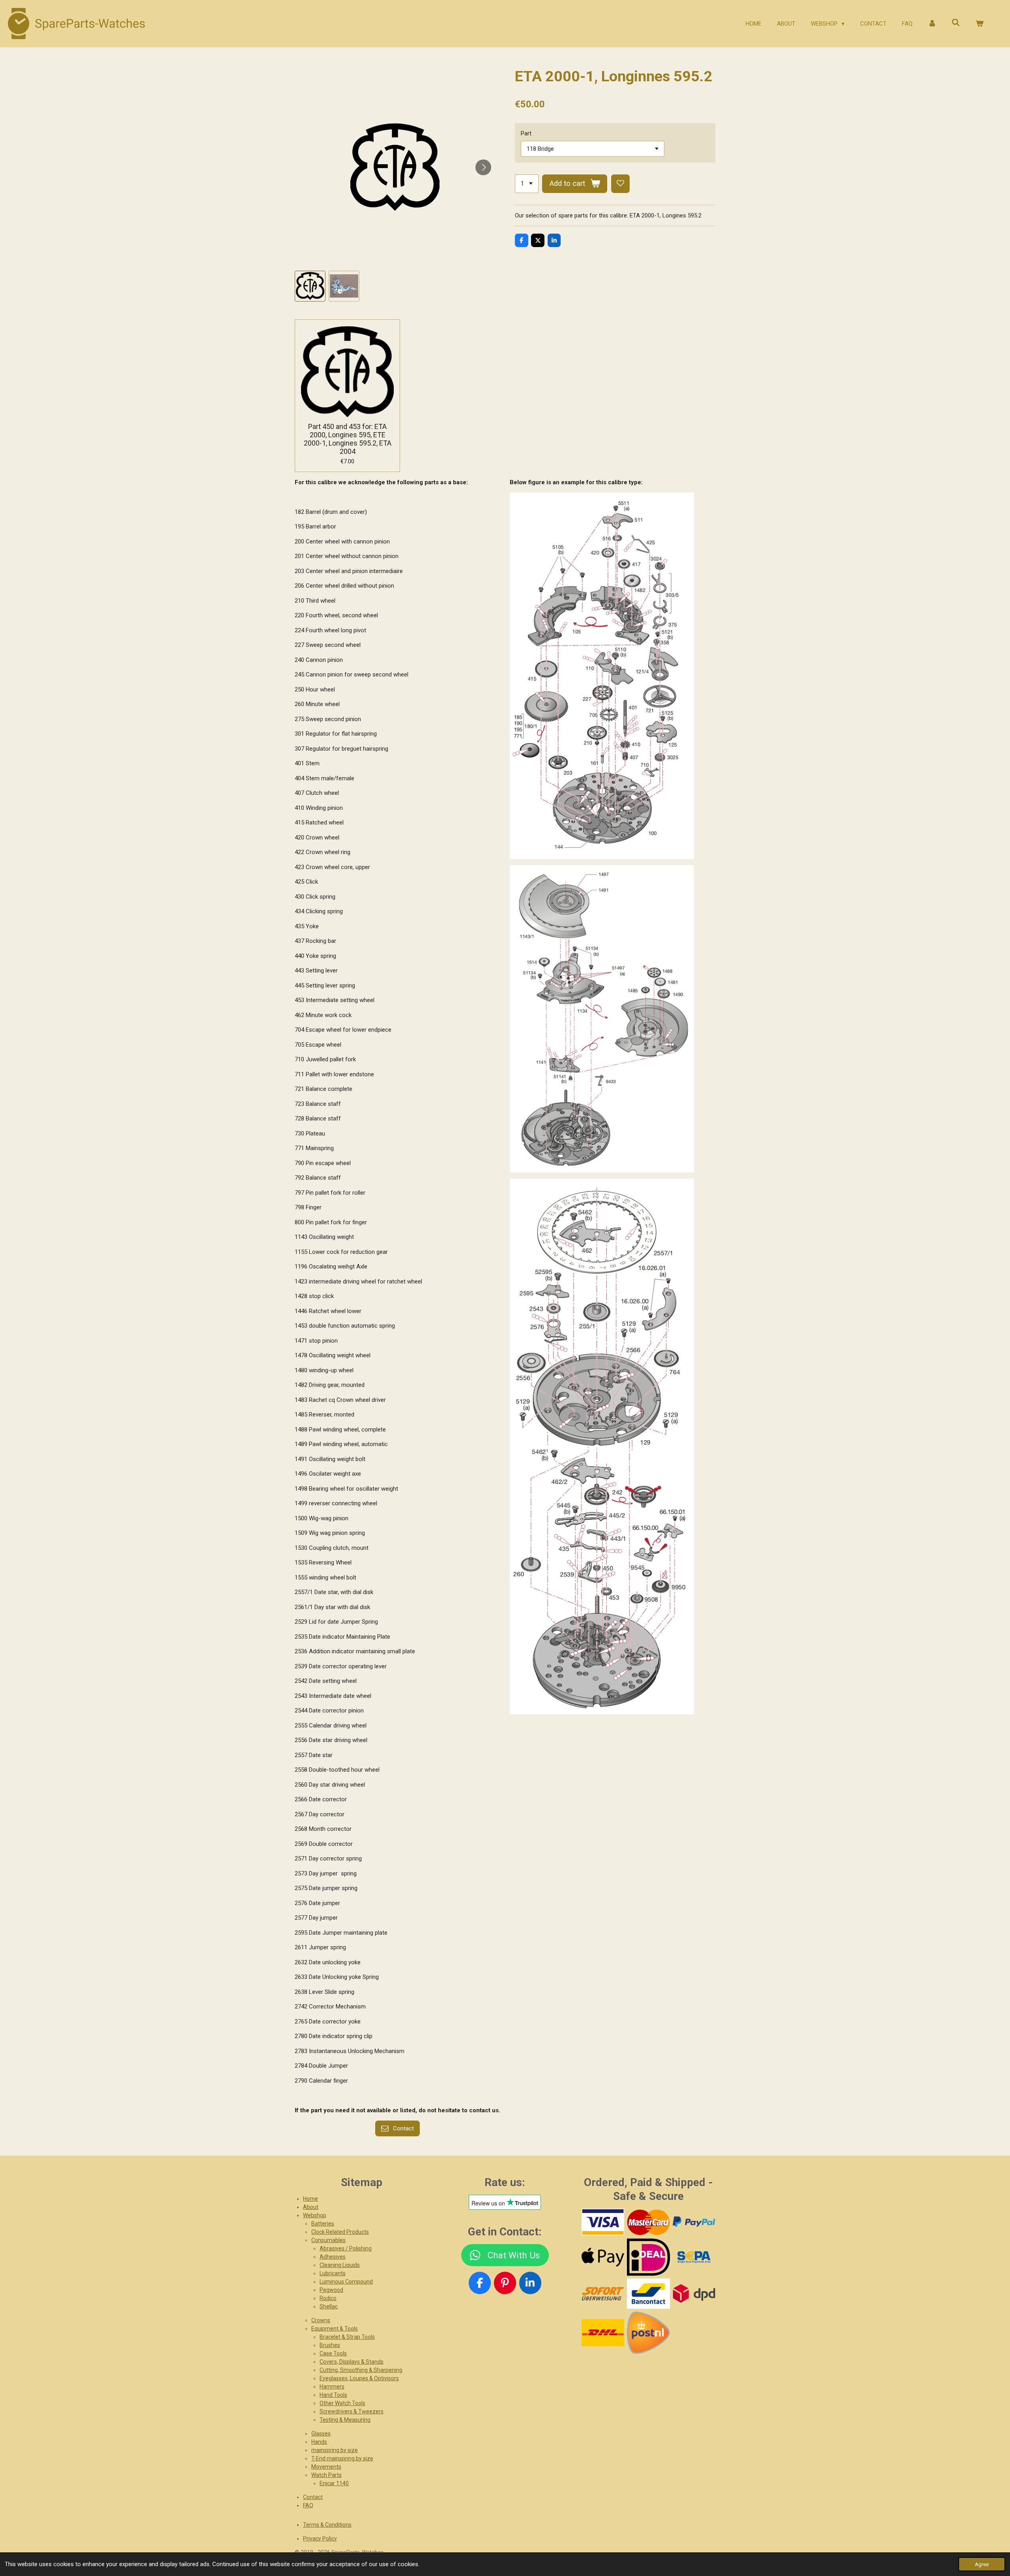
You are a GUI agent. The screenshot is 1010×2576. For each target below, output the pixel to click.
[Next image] (483, 167)
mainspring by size (335, 2450)
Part (526, 133)
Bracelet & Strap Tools (347, 2337)
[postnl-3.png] (648, 2332)
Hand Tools (333, 2395)
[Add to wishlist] (620, 184)
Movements (326, 2467)
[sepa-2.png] (694, 2257)
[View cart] (979, 24)
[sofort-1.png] (603, 2294)
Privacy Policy (320, 2539)
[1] (527, 184)
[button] (310, 286)
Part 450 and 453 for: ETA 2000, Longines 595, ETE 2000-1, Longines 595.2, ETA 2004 (348, 439)
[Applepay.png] (603, 2257)
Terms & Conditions (327, 2525)
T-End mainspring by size (342, 2458)
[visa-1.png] (603, 2222)
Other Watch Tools (342, 2403)
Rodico (328, 2298)
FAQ (308, 2505)
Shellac (329, 2306)
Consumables (328, 2240)
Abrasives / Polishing (346, 2248)
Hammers (332, 2387)
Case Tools (333, 2353)
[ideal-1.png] (648, 2257)
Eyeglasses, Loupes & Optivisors (359, 2378)
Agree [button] (982, 2564)
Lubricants (333, 2273)
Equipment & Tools (335, 2329)
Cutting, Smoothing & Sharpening (361, 2370)
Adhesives (333, 2257)
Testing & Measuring (345, 2420)
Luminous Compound (346, 2282)
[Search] (956, 23)
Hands (319, 2442)
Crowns (321, 2320)
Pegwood (331, 2290)
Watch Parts (326, 2475)
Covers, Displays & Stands (352, 2362)
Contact (313, 2497)
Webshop (315, 2215)
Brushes (330, 2345)
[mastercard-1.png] (648, 2222)
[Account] (932, 24)
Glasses (321, 2434)
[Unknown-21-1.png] (648, 2294)
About (311, 2207)
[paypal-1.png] (694, 2222)
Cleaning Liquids (340, 2265)
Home (310, 2199)
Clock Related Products (340, 2232)
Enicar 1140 (334, 2483)
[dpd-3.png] (694, 2294)
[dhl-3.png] (603, 2332)
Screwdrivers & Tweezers (352, 2411)
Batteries (323, 2224)
